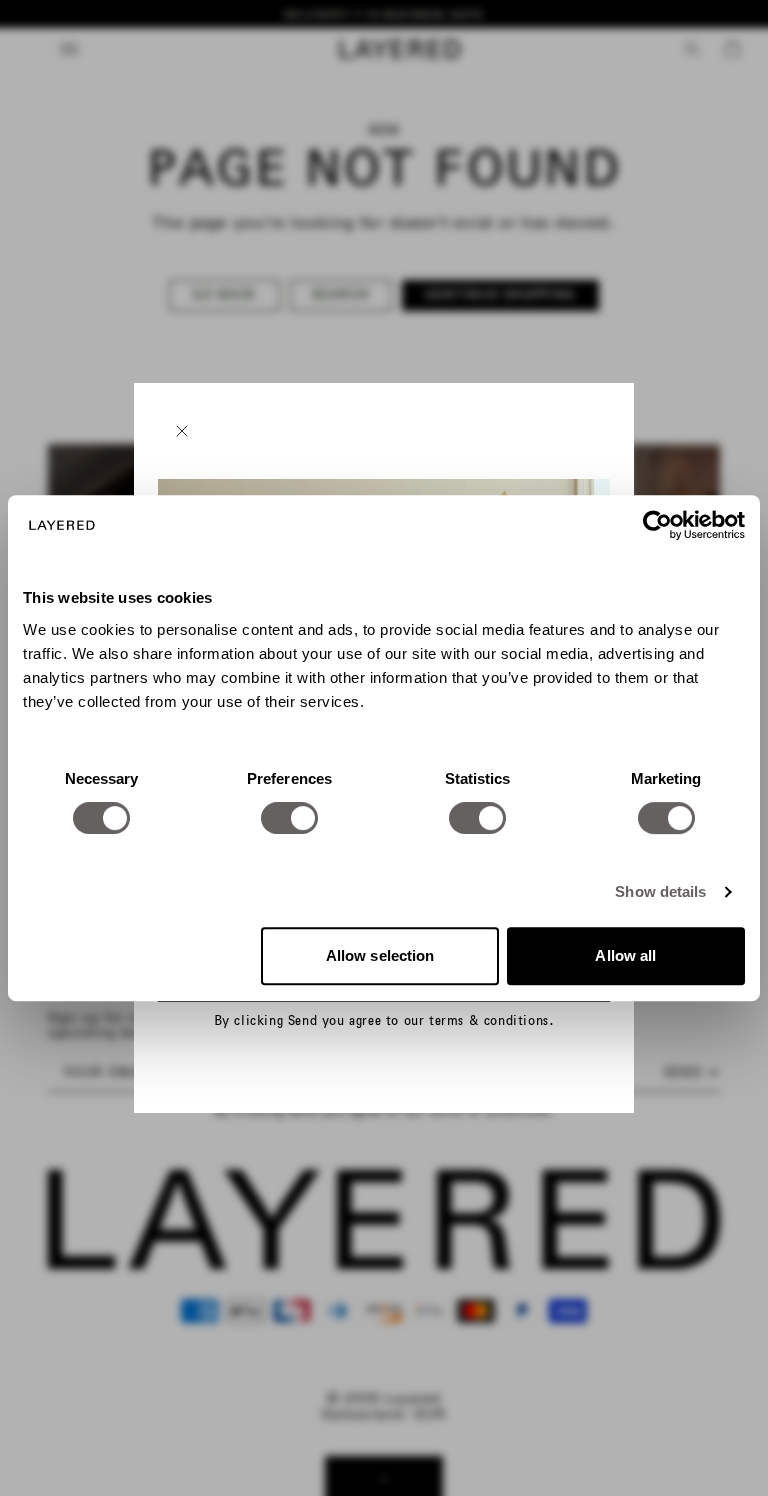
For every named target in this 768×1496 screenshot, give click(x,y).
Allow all (625, 955)
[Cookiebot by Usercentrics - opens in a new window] (657, 525)
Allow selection (380, 955)
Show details (660, 891)
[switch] (289, 818)
